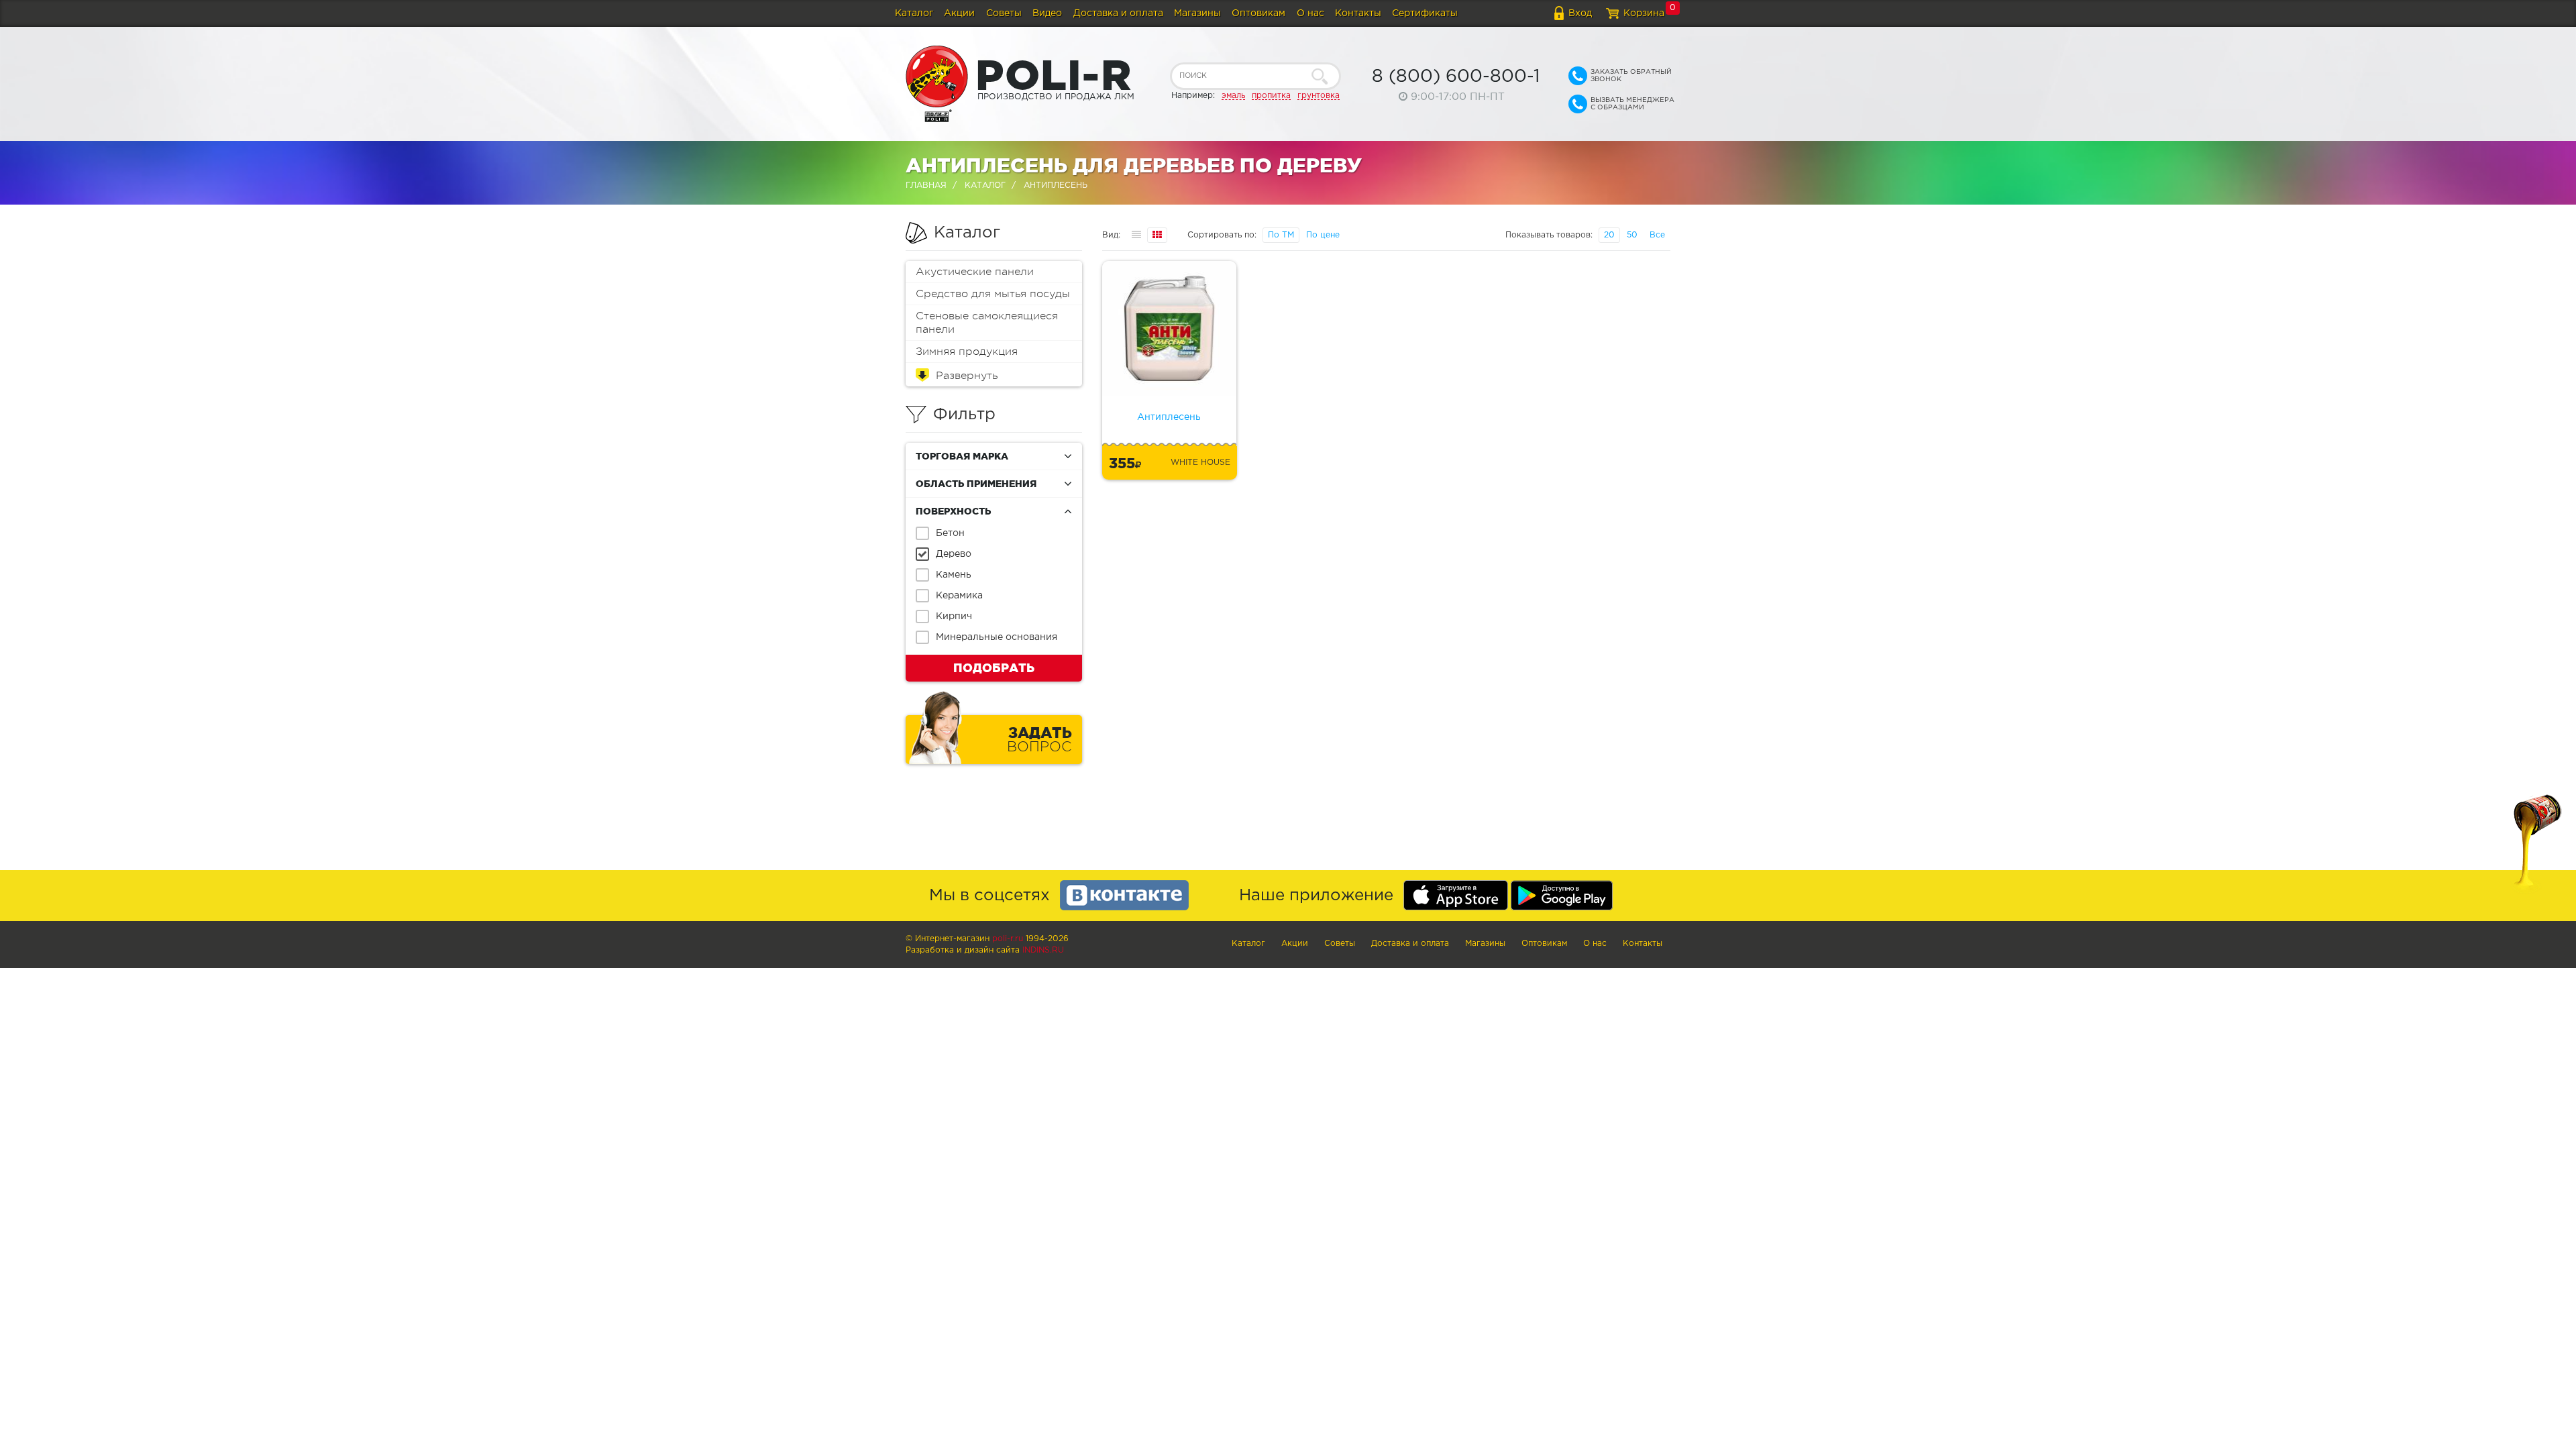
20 (1609, 235)
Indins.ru (1043, 950)
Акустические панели (975, 272)
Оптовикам (1258, 13)
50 (1632, 235)
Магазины (1197, 13)
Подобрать (994, 667)
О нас (1310, 13)
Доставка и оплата (1118, 13)
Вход (1580, 13)
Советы (1004, 13)
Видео (1047, 13)
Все (1657, 235)
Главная (926, 185)
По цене (1323, 235)
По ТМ (1281, 235)
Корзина (1644, 13)
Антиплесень (1169, 417)
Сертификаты (1425, 13)
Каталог (914, 13)
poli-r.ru (1008, 939)
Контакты (1358, 13)
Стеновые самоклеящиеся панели (987, 323)
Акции (959, 13)
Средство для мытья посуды (993, 294)
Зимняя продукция (967, 352)
